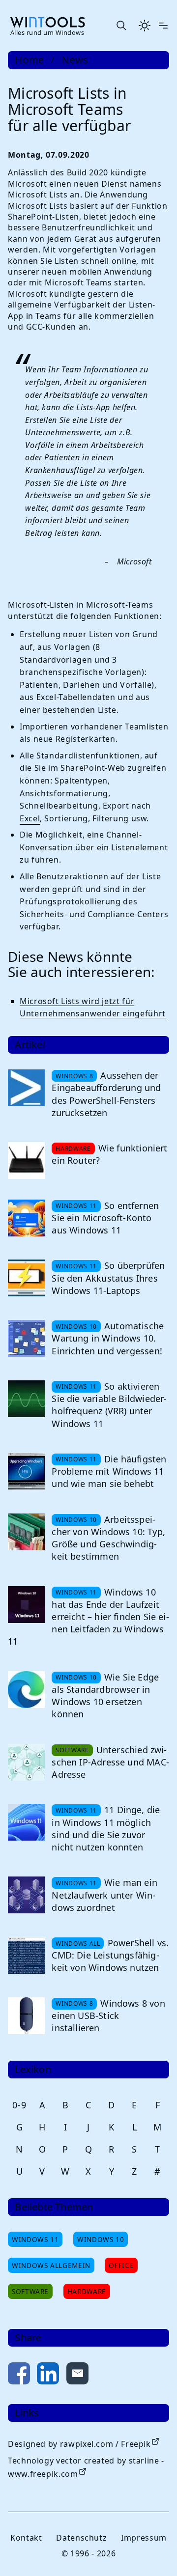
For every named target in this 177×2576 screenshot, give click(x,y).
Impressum (144, 2538)
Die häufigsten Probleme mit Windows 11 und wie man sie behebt (109, 1471)
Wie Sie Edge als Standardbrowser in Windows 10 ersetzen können (105, 1696)
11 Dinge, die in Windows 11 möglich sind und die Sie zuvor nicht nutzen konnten (106, 1828)
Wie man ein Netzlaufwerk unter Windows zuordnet (104, 1895)
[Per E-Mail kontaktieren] (77, 2375)
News (75, 60)
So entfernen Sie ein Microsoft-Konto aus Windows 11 (105, 1218)
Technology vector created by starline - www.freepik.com (86, 2467)
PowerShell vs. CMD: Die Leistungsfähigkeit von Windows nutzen (110, 1955)
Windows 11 (35, 2239)
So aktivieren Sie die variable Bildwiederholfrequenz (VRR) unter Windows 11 (109, 1405)
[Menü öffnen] (163, 26)
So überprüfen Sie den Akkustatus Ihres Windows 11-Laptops (108, 1278)
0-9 (19, 2105)
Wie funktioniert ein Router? (109, 1154)
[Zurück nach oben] (153, 2552)
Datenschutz (81, 2538)
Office (121, 2265)
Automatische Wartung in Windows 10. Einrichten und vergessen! (108, 1338)
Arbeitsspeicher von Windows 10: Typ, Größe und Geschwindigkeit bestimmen (108, 1538)
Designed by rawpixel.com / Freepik (79, 2444)
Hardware (87, 2291)
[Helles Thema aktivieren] (145, 26)
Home (29, 60)
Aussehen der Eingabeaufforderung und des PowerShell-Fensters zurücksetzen (106, 1094)
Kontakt (26, 2538)
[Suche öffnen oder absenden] (121, 26)
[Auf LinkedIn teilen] (48, 2375)
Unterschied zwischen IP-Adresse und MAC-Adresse (110, 1762)
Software (30, 2291)
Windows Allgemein (51, 2265)
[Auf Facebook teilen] (19, 2375)
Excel (30, 818)
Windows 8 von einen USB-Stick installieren (108, 2016)
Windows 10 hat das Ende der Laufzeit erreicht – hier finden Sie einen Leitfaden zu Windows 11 (88, 1617)
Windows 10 (101, 2239)
